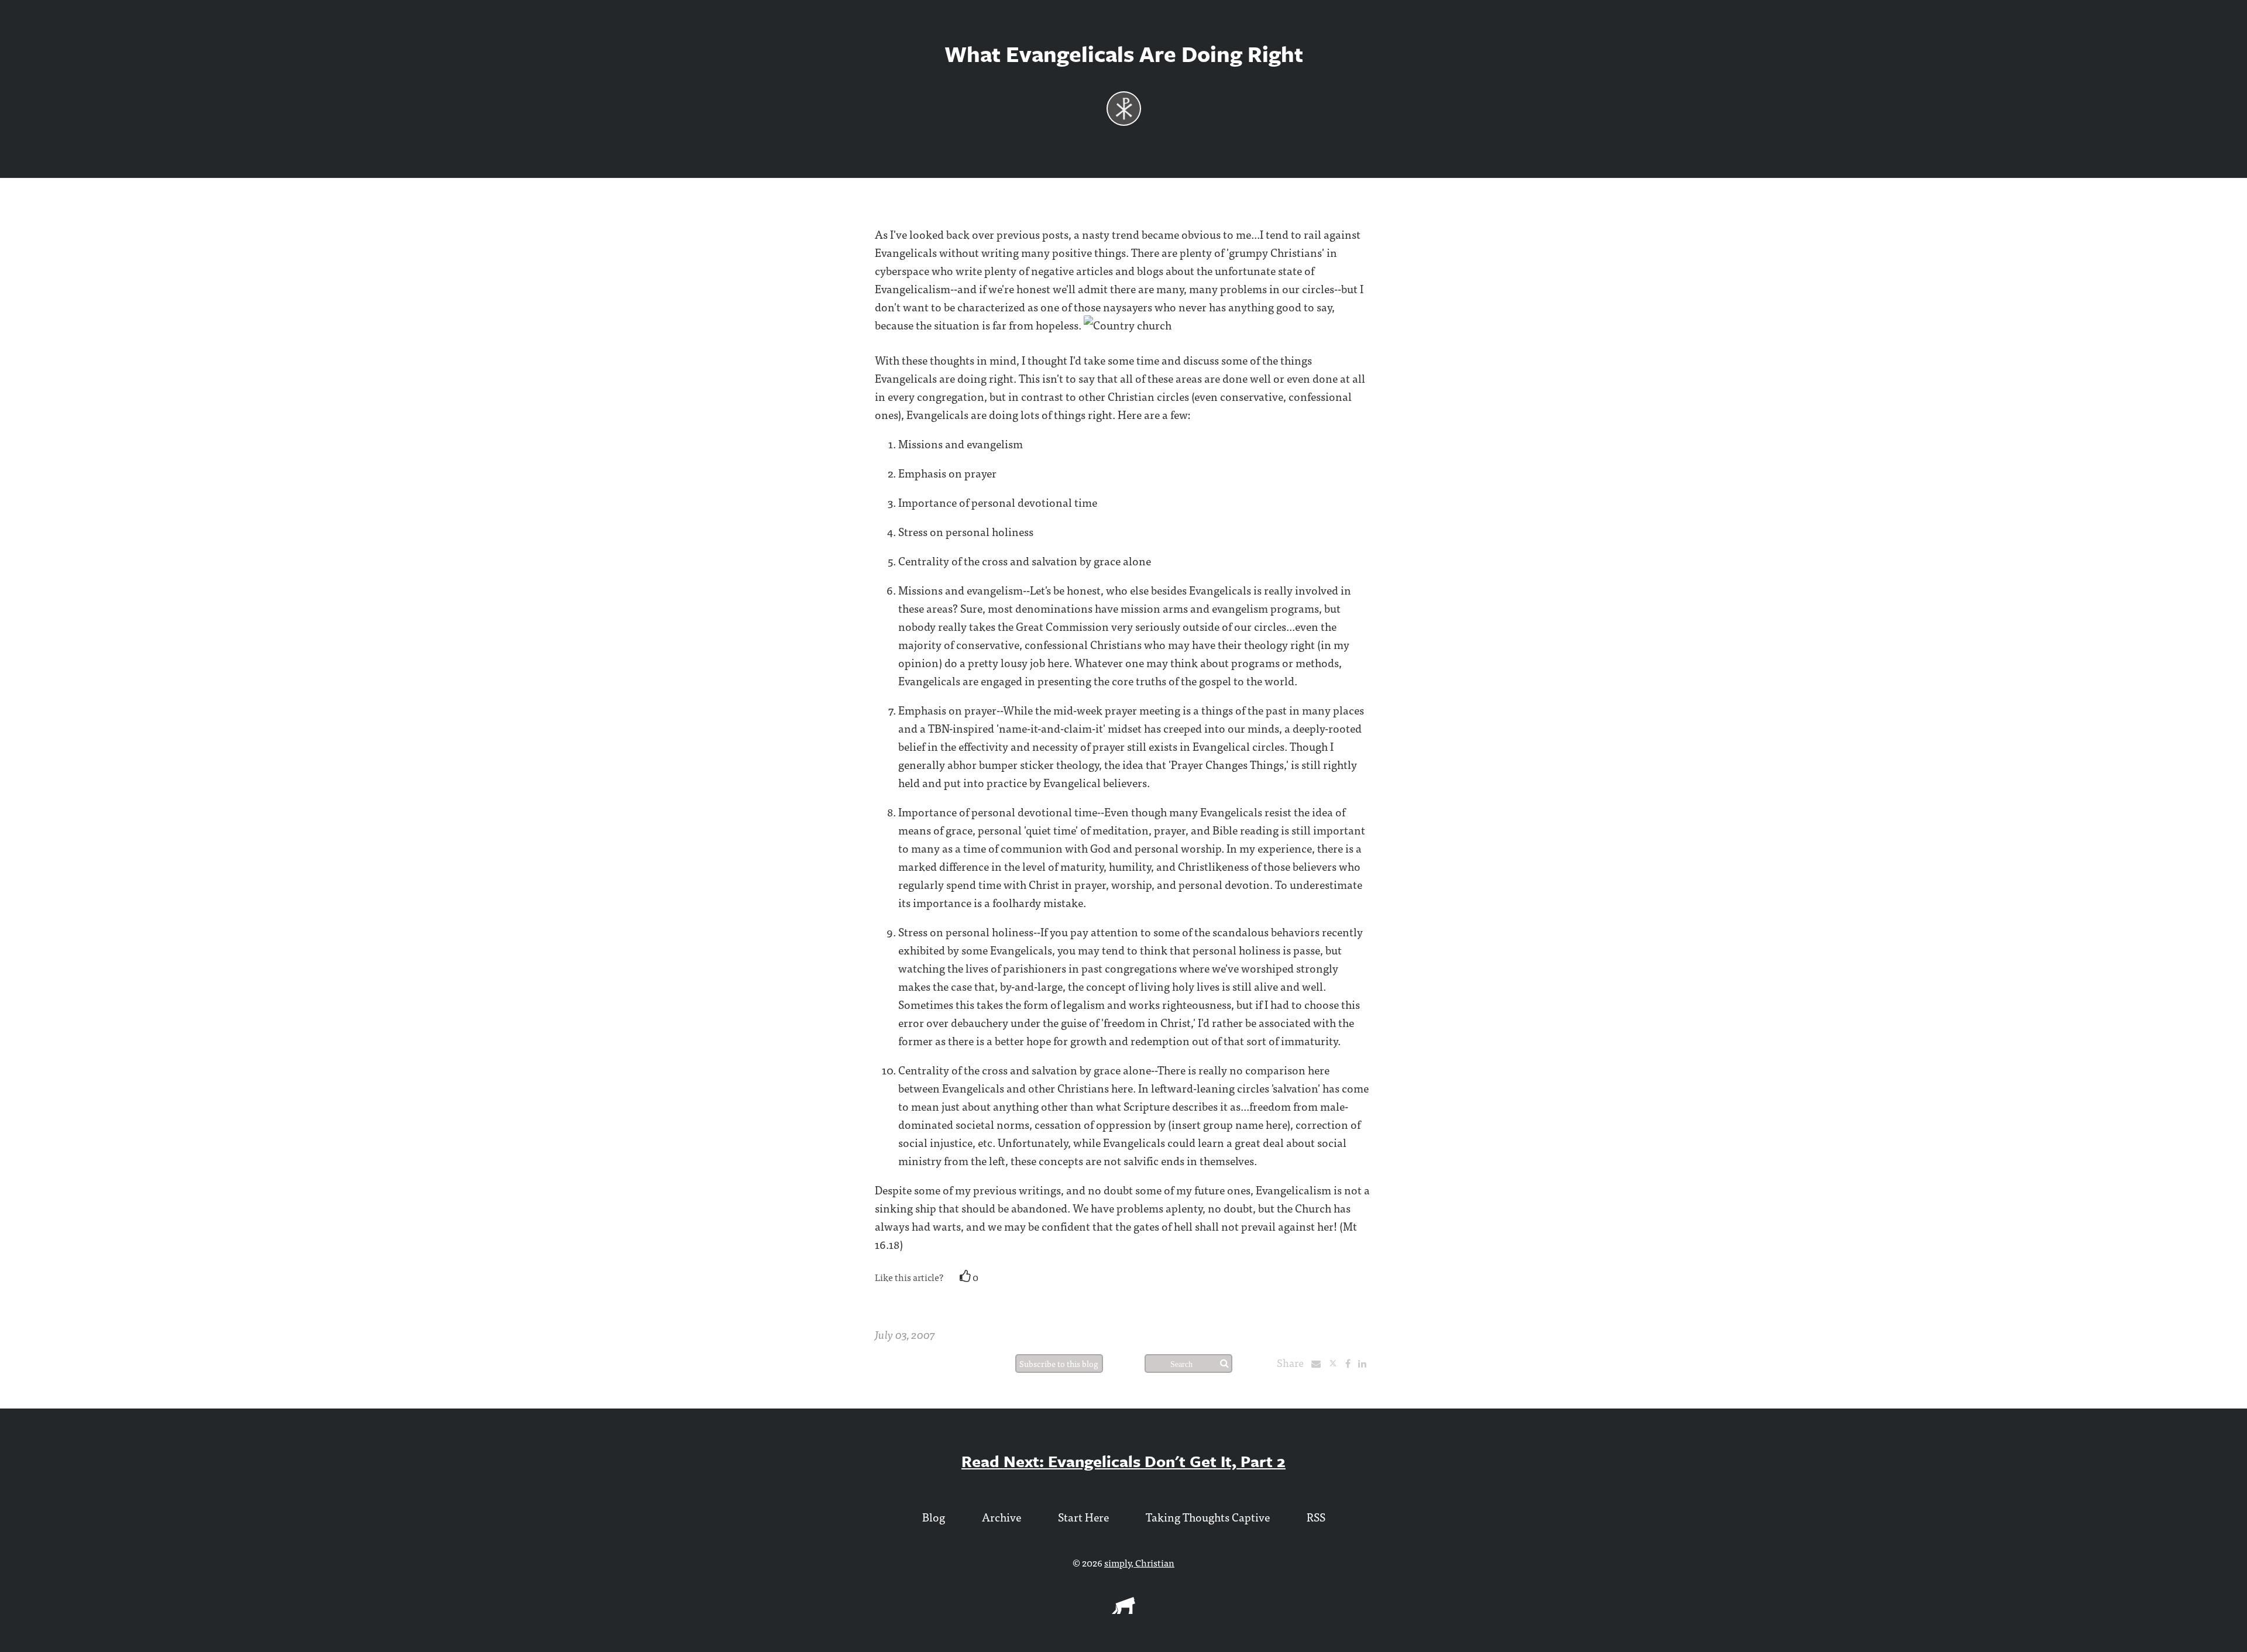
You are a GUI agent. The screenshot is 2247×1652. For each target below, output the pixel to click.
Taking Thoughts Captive (1208, 1517)
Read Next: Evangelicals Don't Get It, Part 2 (1123, 1461)
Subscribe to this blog (1059, 1363)
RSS (1316, 1517)
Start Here (1083, 1517)
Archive (1001, 1517)
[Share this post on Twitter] (1337, 1363)
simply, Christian (1139, 1562)
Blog (934, 1517)
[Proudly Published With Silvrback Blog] (1123, 1610)
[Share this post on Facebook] (1351, 1363)
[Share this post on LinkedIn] (1365, 1363)
